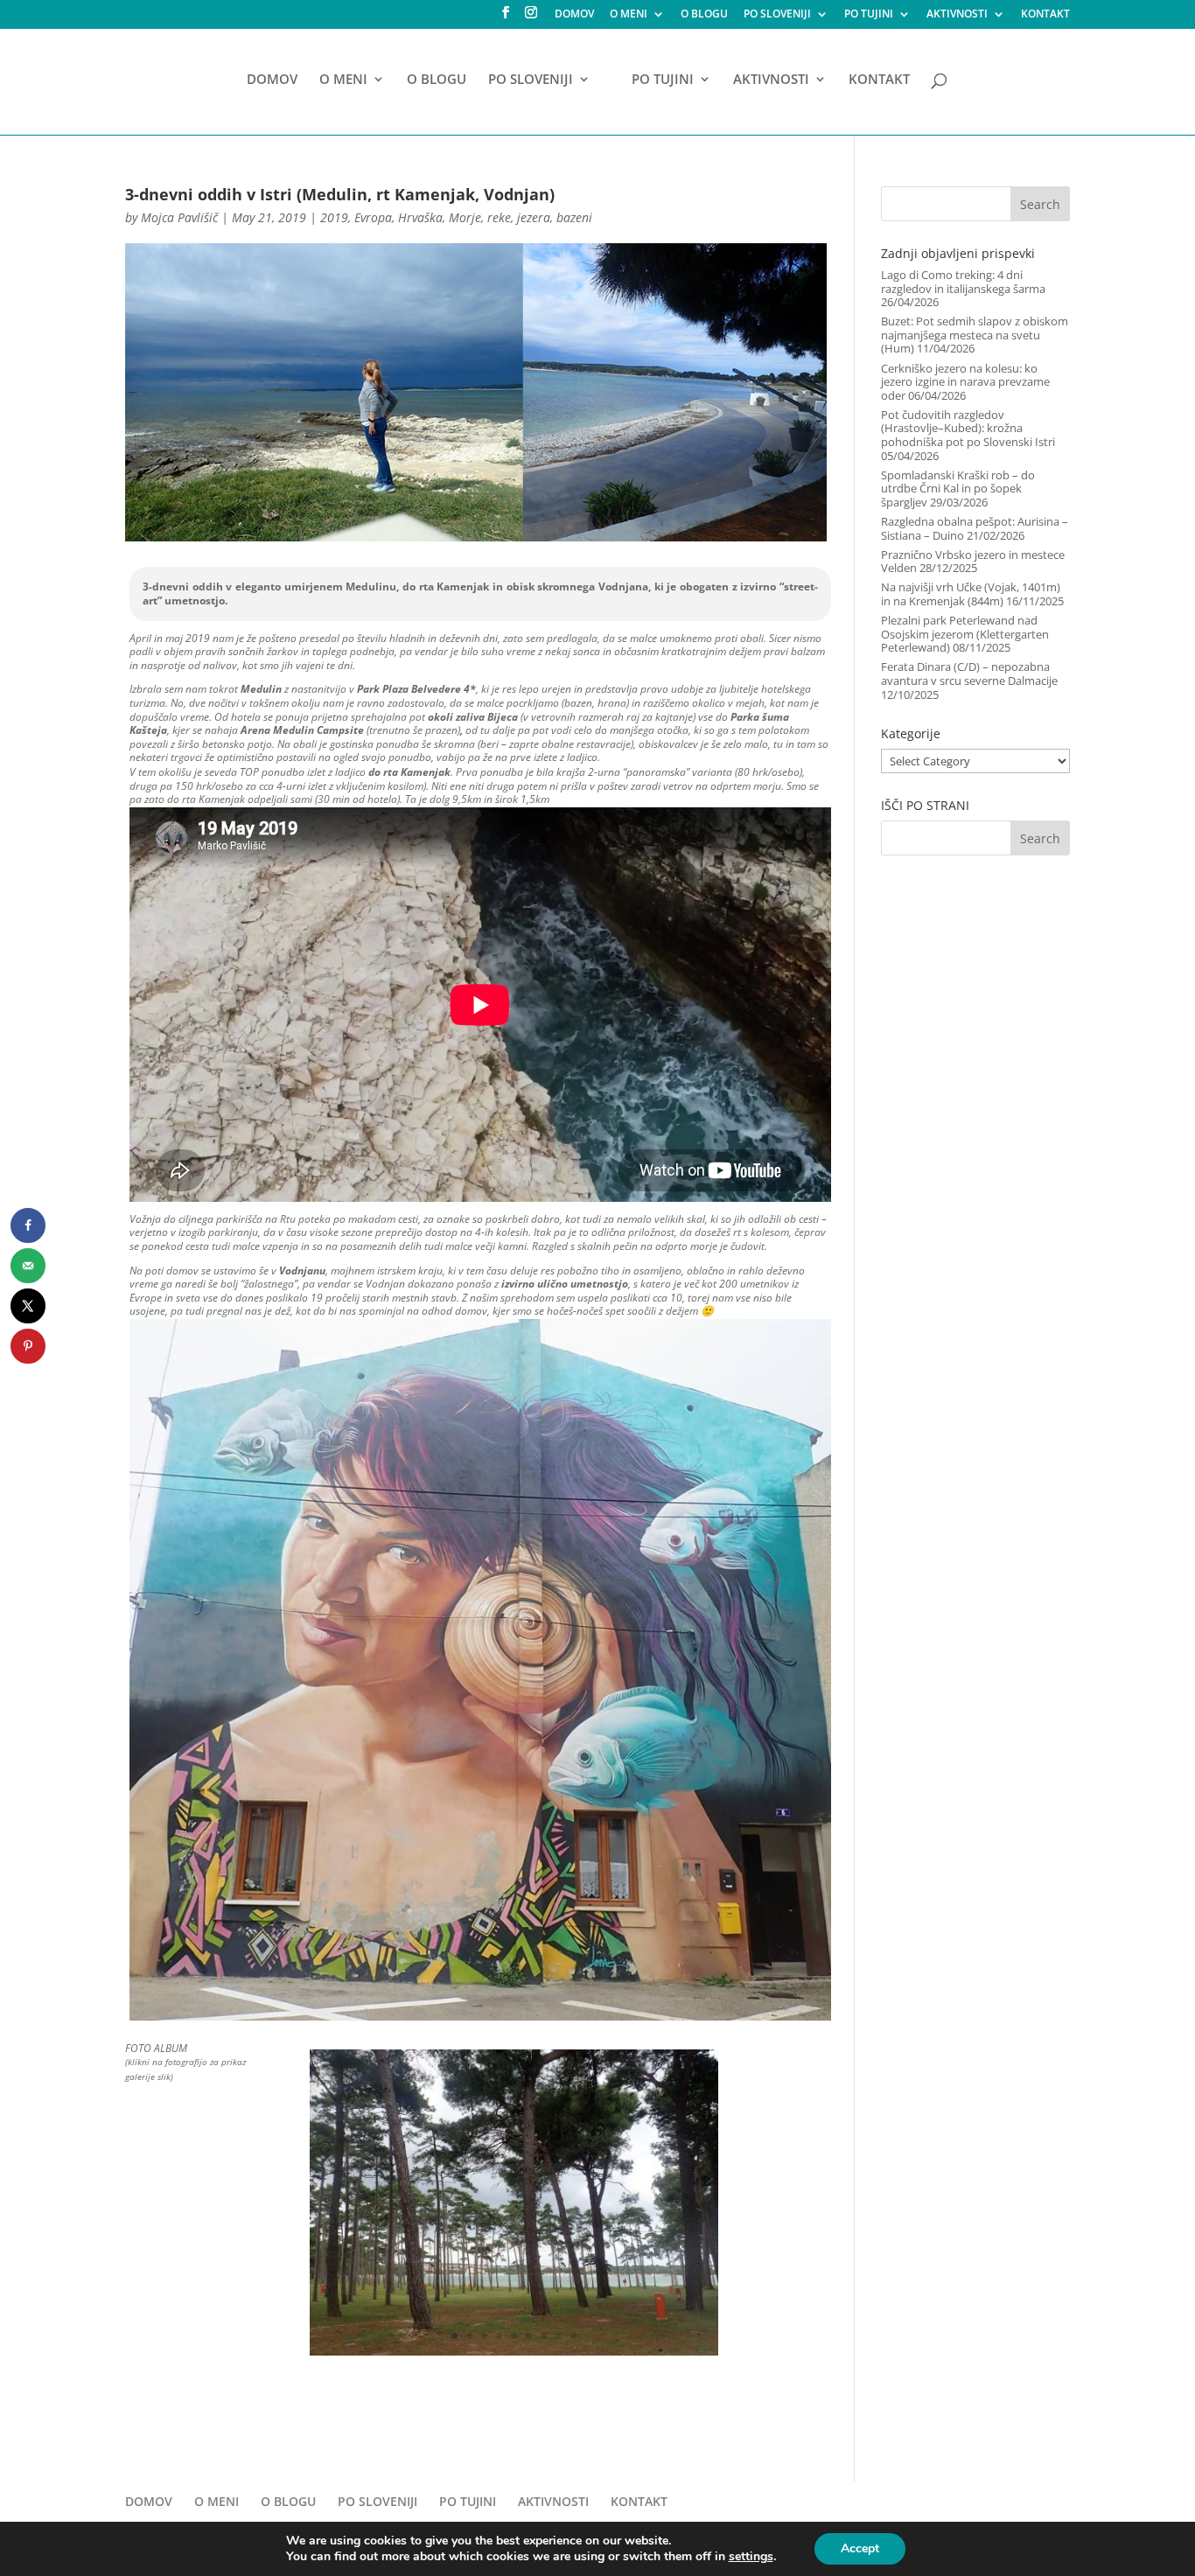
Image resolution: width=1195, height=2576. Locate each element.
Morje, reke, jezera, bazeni (521, 217)
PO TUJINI (869, 15)
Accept (860, 2548)
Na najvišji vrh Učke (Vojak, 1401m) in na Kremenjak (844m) (971, 594)
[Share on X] (28, 1306)
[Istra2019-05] (514, 2356)
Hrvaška (420, 217)
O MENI (629, 15)
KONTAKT (1045, 15)
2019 (334, 217)
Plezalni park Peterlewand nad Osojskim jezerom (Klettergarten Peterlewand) (965, 634)
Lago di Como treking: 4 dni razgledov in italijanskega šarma (963, 282)
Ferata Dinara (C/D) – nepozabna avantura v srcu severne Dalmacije (969, 674)
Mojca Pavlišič (179, 217)
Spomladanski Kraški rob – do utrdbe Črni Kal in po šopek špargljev (958, 489)
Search (1040, 204)
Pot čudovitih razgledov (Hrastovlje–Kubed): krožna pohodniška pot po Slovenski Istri (968, 428)
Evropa (373, 217)
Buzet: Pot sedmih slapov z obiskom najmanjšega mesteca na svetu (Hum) (975, 335)
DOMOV (574, 15)
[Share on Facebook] (28, 1225)
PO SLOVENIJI (777, 15)
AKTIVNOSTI (957, 15)
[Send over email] (28, 1266)
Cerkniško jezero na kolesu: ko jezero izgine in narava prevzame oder (965, 382)
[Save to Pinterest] (28, 1346)
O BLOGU (704, 15)
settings (751, 2557)
